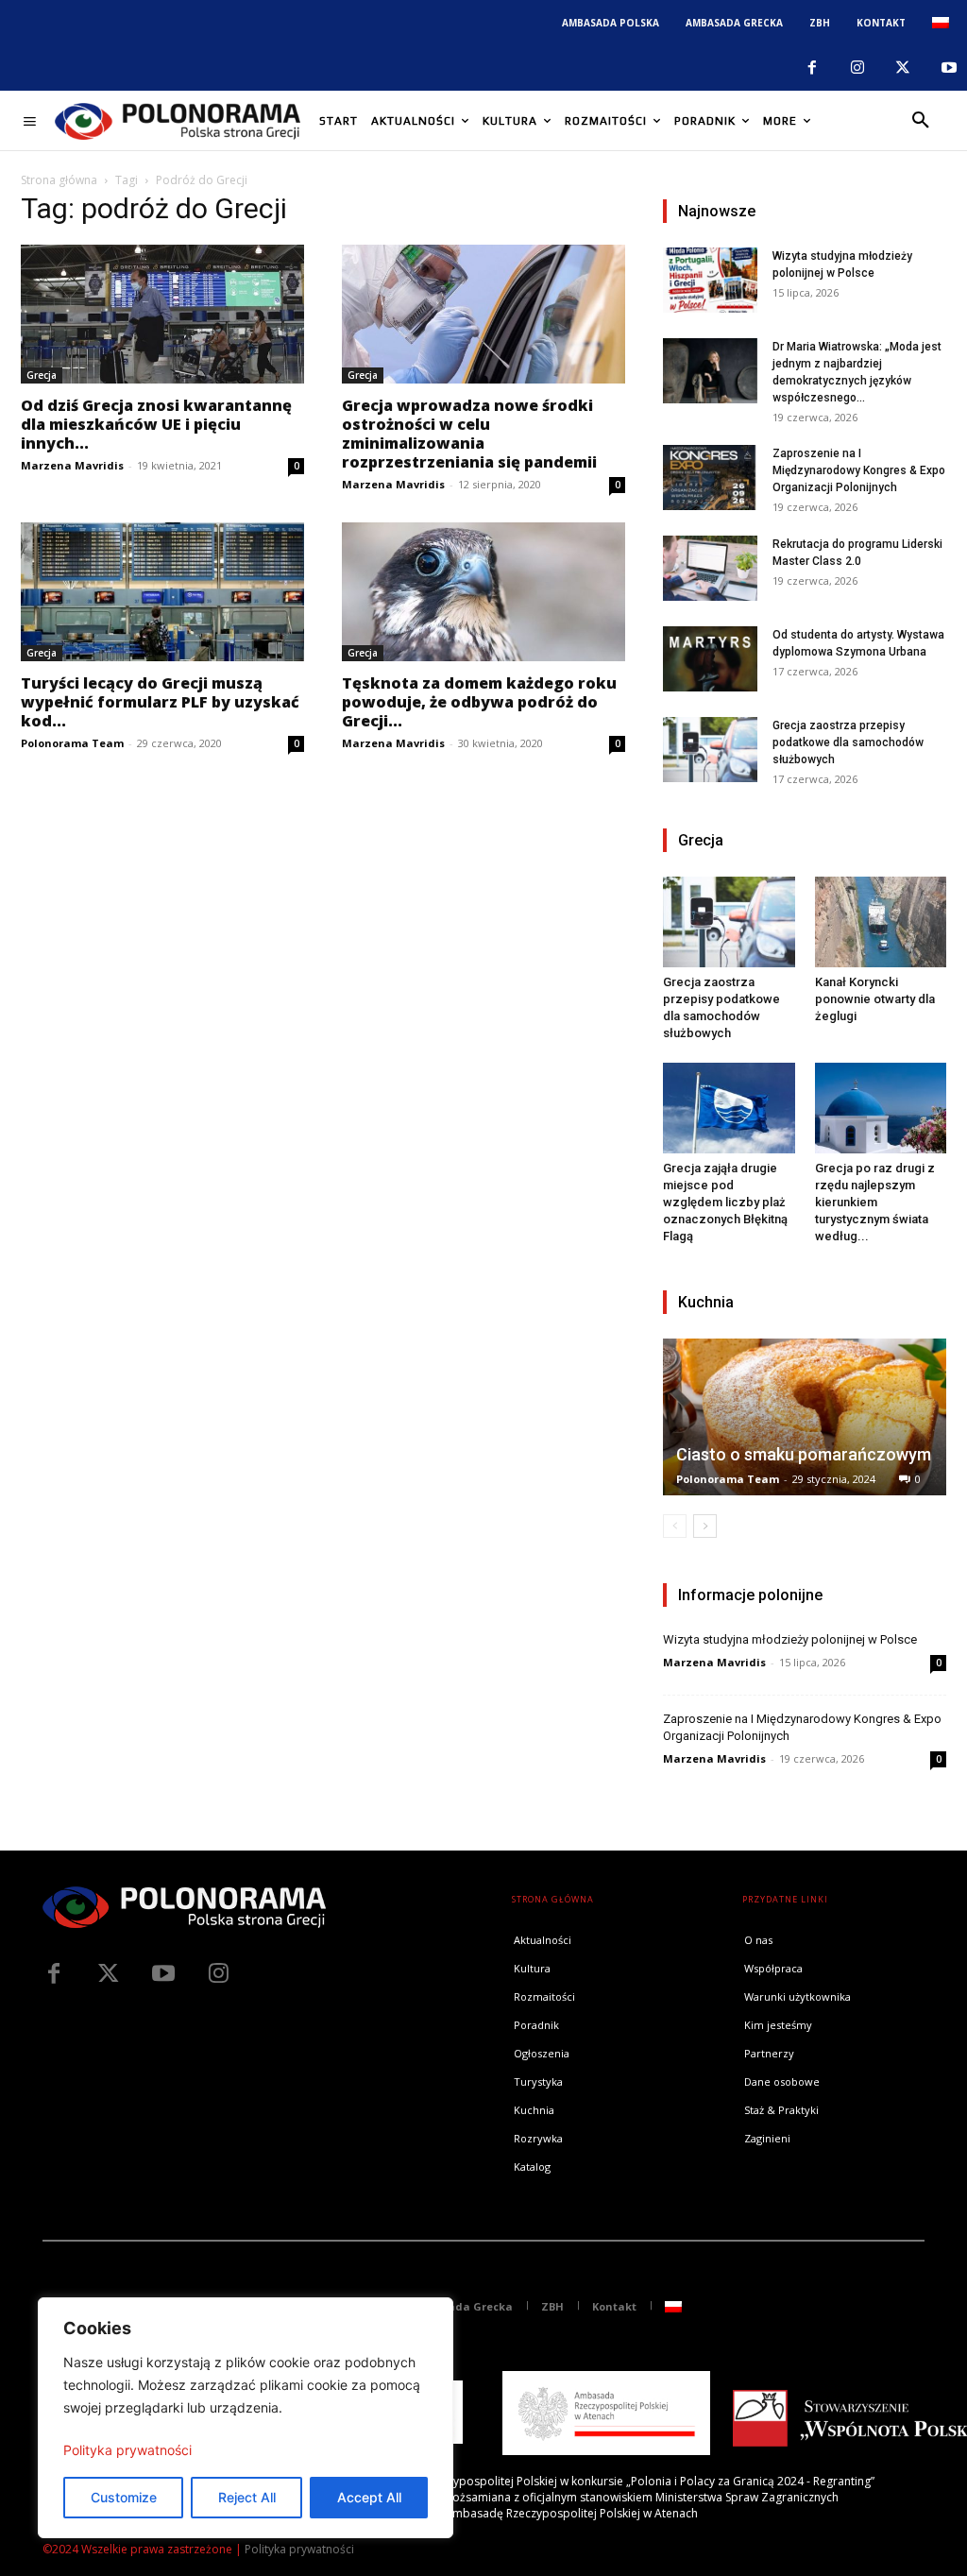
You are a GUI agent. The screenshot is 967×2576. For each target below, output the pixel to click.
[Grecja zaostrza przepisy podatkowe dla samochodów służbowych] (710, 750)
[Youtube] (949, 68)
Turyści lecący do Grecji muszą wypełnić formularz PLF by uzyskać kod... (160, 702)
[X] (903, 68)
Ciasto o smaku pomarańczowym (804, 1454)
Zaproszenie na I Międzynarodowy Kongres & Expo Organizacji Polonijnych (859, 470)
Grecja (42, 375)
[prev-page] (675, 1526)
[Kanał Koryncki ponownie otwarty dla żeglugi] (881, 922)
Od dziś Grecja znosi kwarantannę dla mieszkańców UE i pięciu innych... (156, 424)
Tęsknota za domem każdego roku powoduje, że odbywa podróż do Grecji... (479, 702)
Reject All (247, 2497)
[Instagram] (857, 68)
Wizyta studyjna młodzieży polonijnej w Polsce (790, 1639)
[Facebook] (811, 68)
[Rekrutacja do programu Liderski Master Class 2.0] (710, 568)
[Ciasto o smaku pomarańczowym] (805, 1417)
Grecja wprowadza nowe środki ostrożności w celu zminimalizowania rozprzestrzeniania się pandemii (469, 434)
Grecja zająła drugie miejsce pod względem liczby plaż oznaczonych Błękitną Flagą (725, 1202)
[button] (921, 121)
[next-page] (705, 1526)
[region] (246, 2418)
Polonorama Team (72, 743)
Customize (124, 2497)
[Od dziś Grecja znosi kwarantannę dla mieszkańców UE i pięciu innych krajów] (162, 314)
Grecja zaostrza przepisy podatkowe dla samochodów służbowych (848, 742)
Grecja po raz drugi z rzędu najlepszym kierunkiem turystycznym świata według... (875, 1202)
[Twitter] (109, 1974)
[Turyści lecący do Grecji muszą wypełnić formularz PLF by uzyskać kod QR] (162, 592)
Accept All (369, 2497)
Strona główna (59, 180)
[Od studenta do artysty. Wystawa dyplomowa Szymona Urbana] (710, 659)
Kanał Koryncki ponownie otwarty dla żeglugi (875, 999)
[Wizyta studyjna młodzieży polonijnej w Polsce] (710, 280)
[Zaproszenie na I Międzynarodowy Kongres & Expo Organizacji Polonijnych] (710, 478)
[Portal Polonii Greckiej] (178, 121)
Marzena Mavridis (72, 465)
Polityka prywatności (127, 2450)
